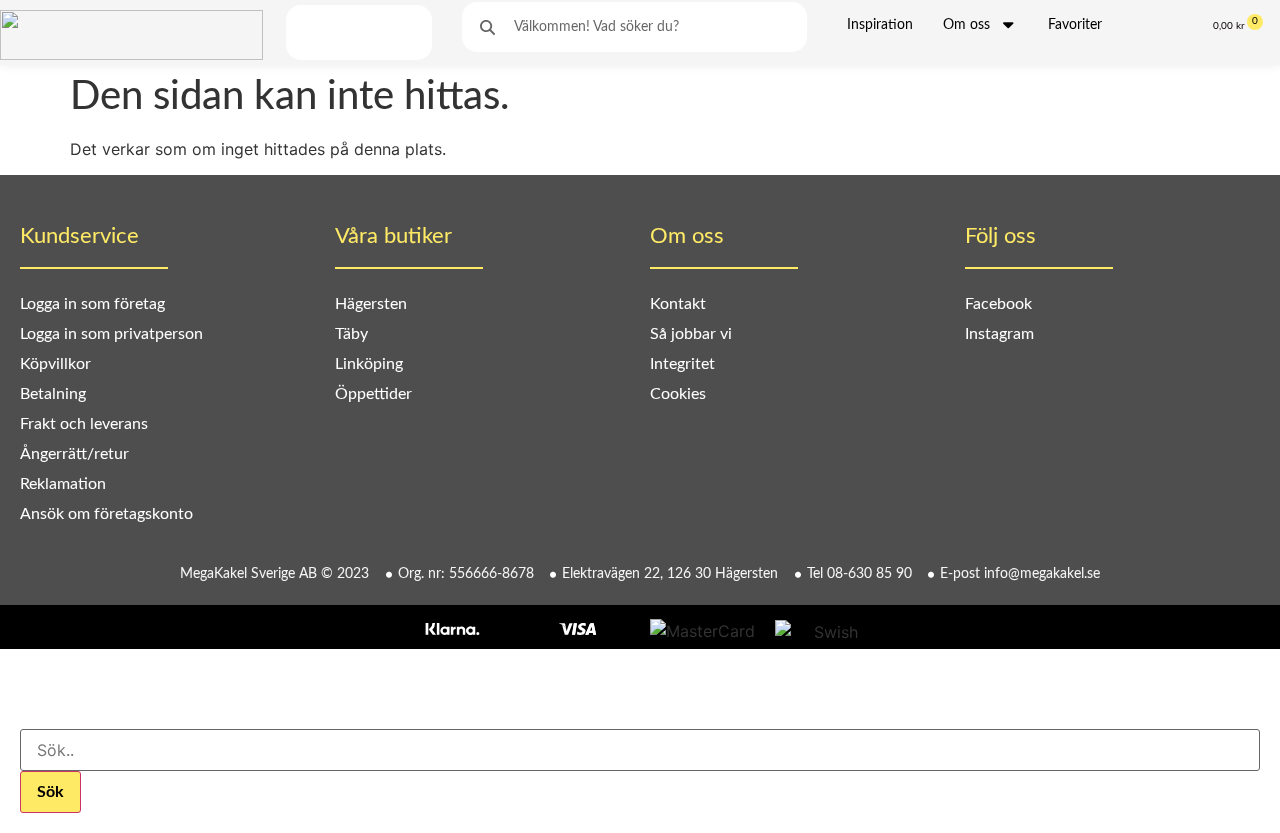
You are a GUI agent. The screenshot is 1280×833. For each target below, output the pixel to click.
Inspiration (880, 25)
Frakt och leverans (84, 424)
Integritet (682, 364)
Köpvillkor (55, 364)
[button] (312, 32)
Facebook (998, 304)
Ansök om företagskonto (106, 514)
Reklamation (63, 484)
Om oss (966, 25)
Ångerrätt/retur (74, 454)
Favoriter (1075, 25)
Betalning (53, 394)
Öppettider (373, 394)
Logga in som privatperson (111, 334)
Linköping (369, 364)
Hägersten (371, 304)
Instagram (999, 334)
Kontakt (678, 304)
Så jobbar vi (691, 334)
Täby (351, 334)
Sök (50, 792)
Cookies (678, 394)
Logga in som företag (92, 304)
